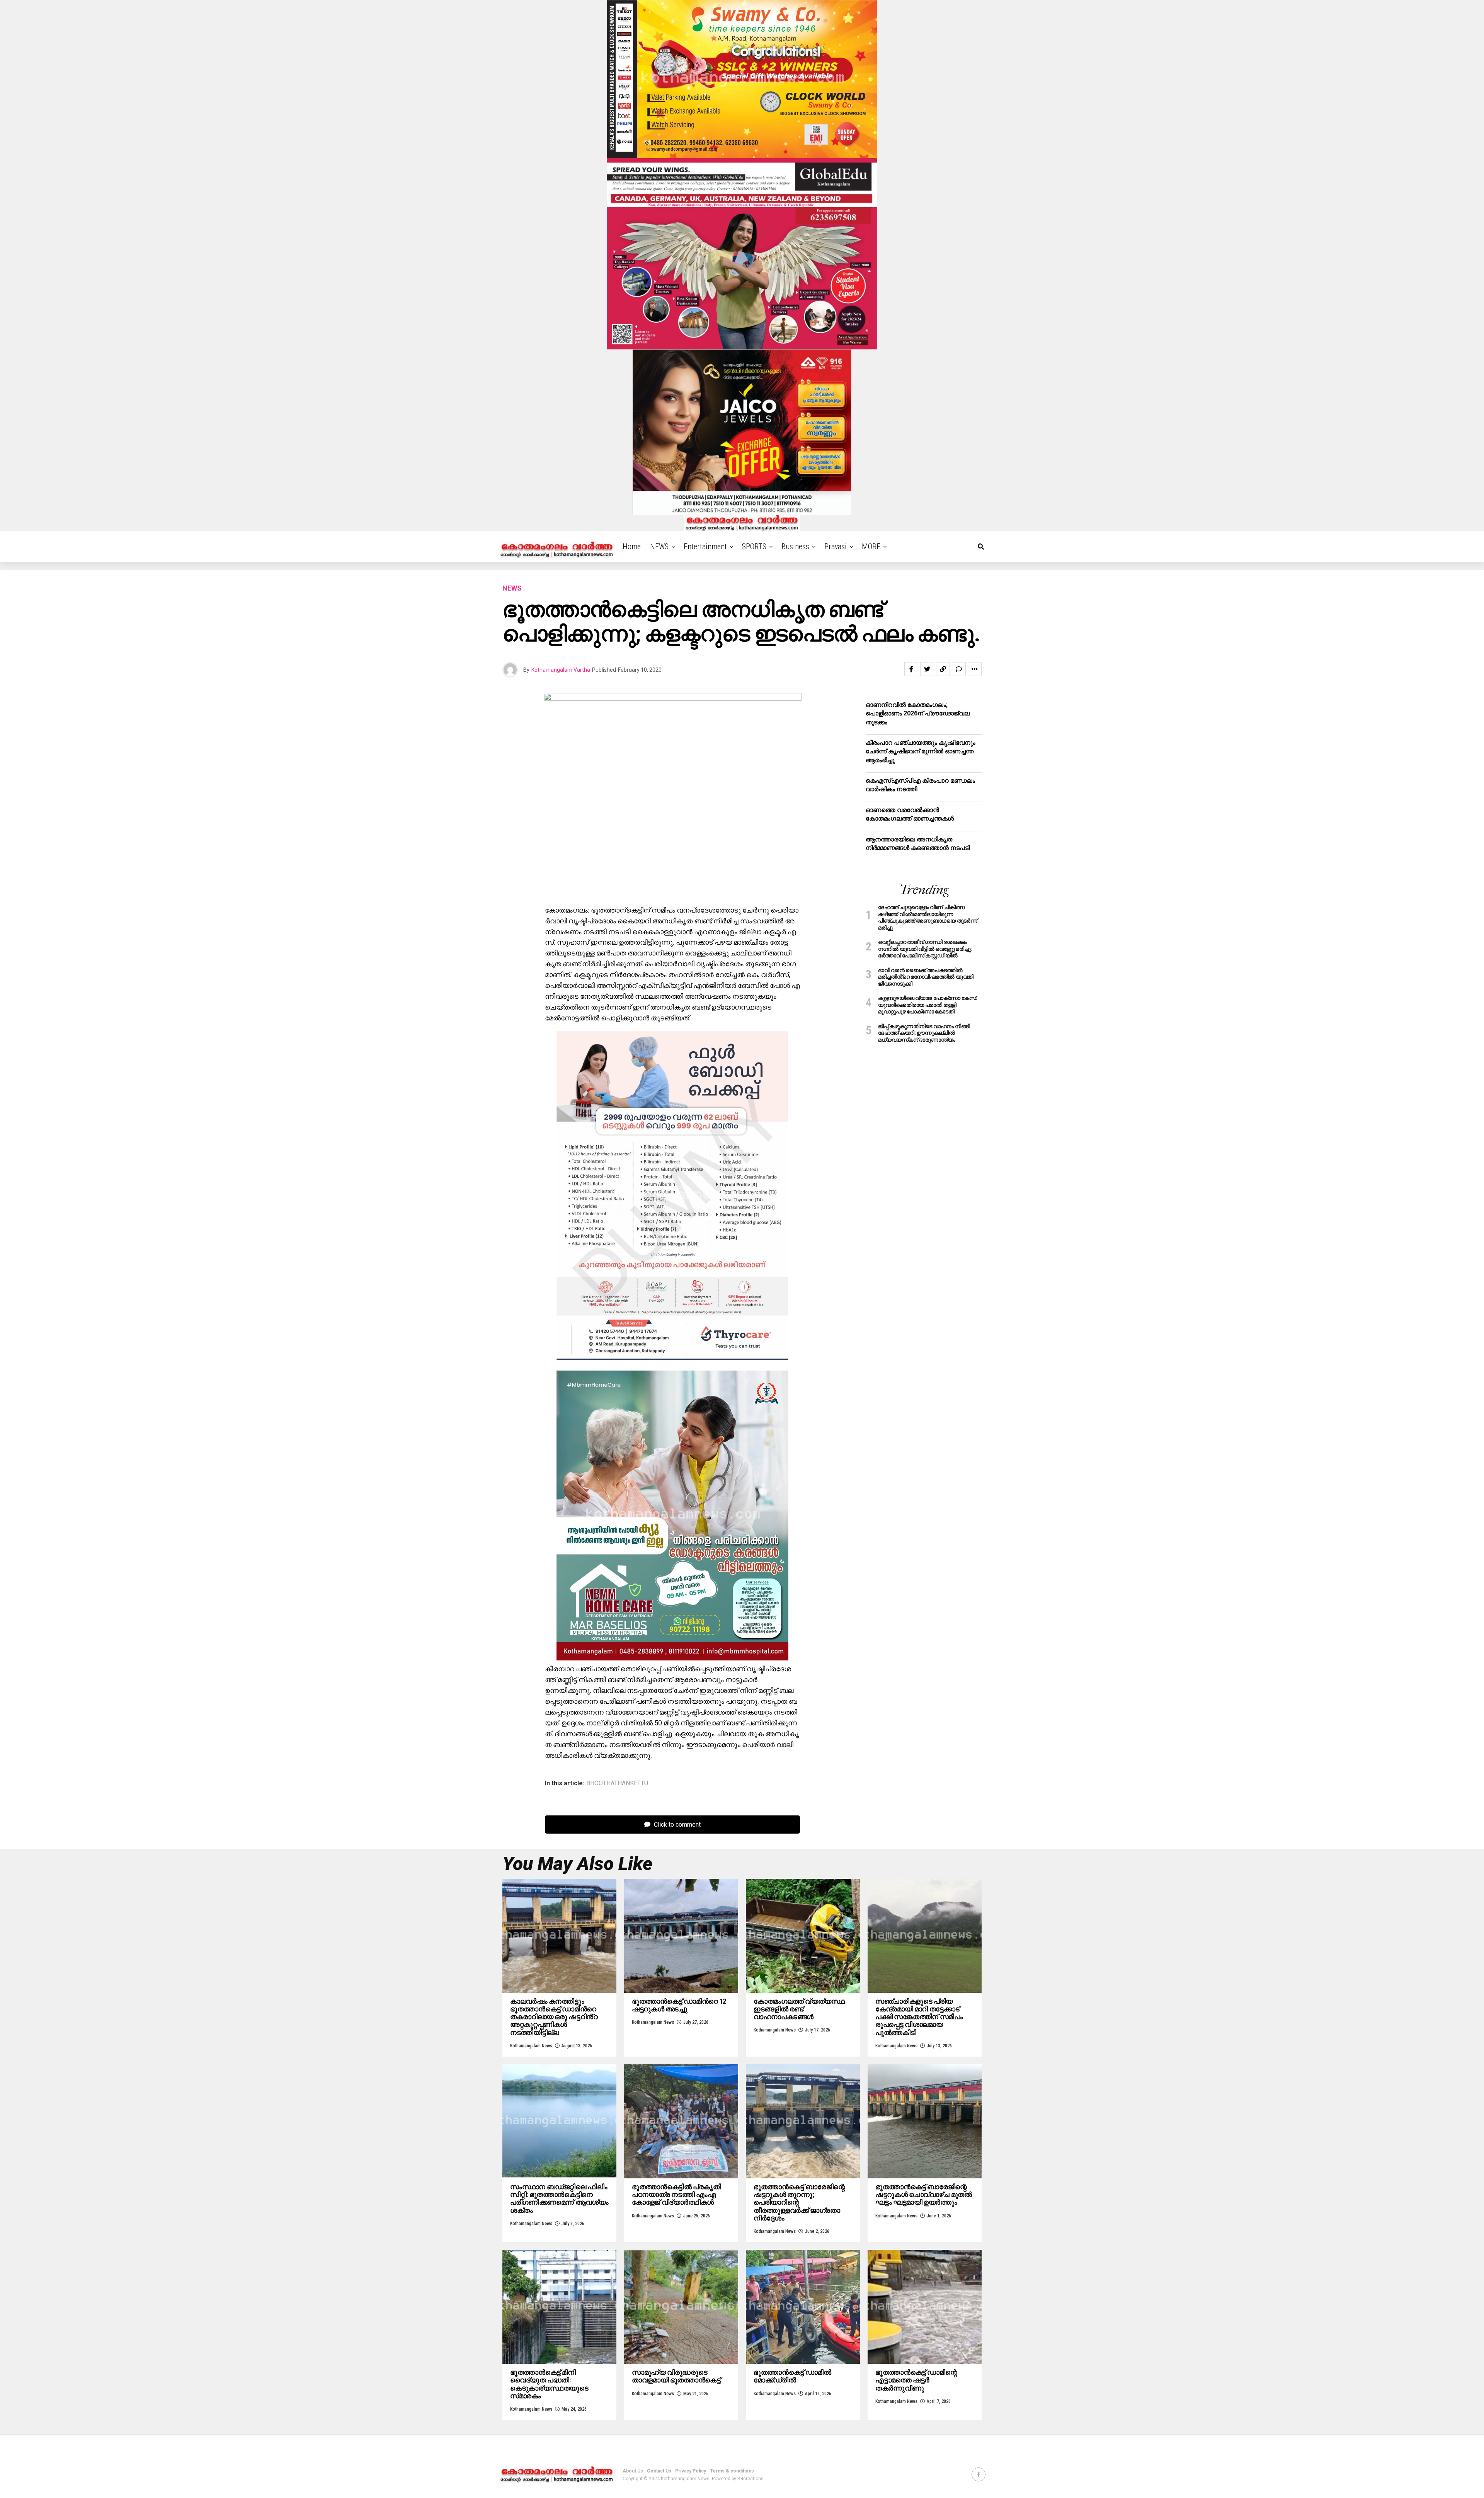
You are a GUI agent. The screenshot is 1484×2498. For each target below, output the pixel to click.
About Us (633, 2471)
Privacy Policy (691, 2471)
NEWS (659, 547)
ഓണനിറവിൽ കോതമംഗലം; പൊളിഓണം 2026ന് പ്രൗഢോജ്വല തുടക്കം (918, 713)
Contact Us (659, 2471)
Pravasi (836, 547)
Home (632, 547)
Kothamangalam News (531, 2046)
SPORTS (754, 547)
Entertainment (705, 547)
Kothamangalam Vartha (561, 670)
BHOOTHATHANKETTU (617, 1783)
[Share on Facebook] (911, 669)
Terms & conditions (732, 2471)
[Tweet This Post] (927, 669)
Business (795, 547)
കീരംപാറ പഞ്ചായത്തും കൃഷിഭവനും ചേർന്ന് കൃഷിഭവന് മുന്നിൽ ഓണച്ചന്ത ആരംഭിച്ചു (921, 751)
